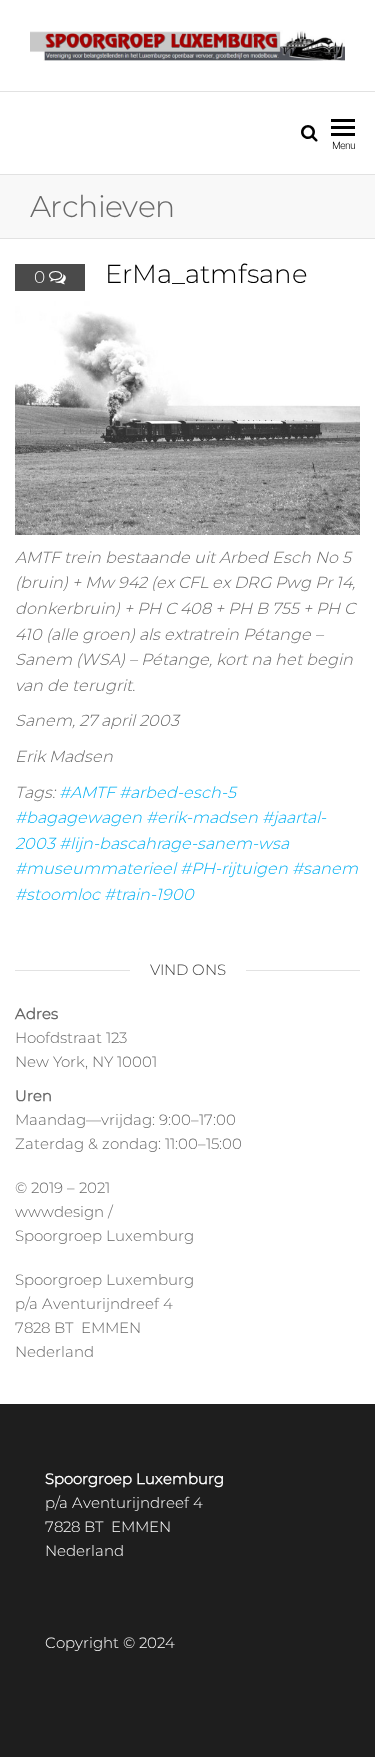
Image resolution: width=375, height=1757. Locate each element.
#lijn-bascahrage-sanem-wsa (174, 843)
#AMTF (87, 792)
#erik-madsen (202, 817)
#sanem (325, 868)
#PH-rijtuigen (234, 868)
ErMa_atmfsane (206, 274)
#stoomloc (57, 894)
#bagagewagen (78, 817)
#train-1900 (149, 894)
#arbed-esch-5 (177, 792)
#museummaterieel (95, 868)
